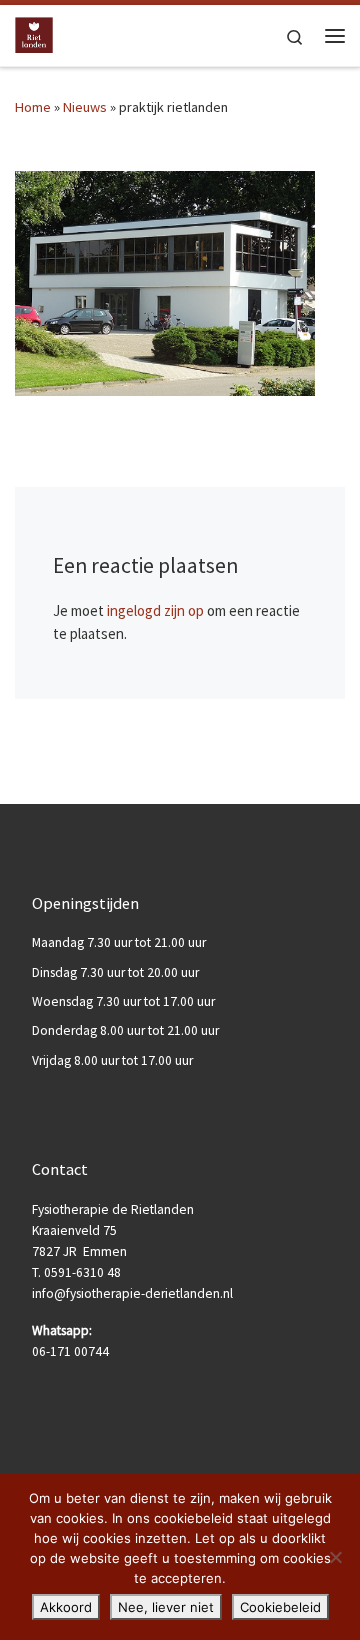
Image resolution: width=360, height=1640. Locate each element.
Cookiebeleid (280, 1607)
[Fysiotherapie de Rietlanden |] (34, 33)
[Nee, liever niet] (335, 1557)
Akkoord (66, 1607)
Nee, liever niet (166, 1607)
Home (33, 107)
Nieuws (85, 107)
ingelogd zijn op (155, 610)
